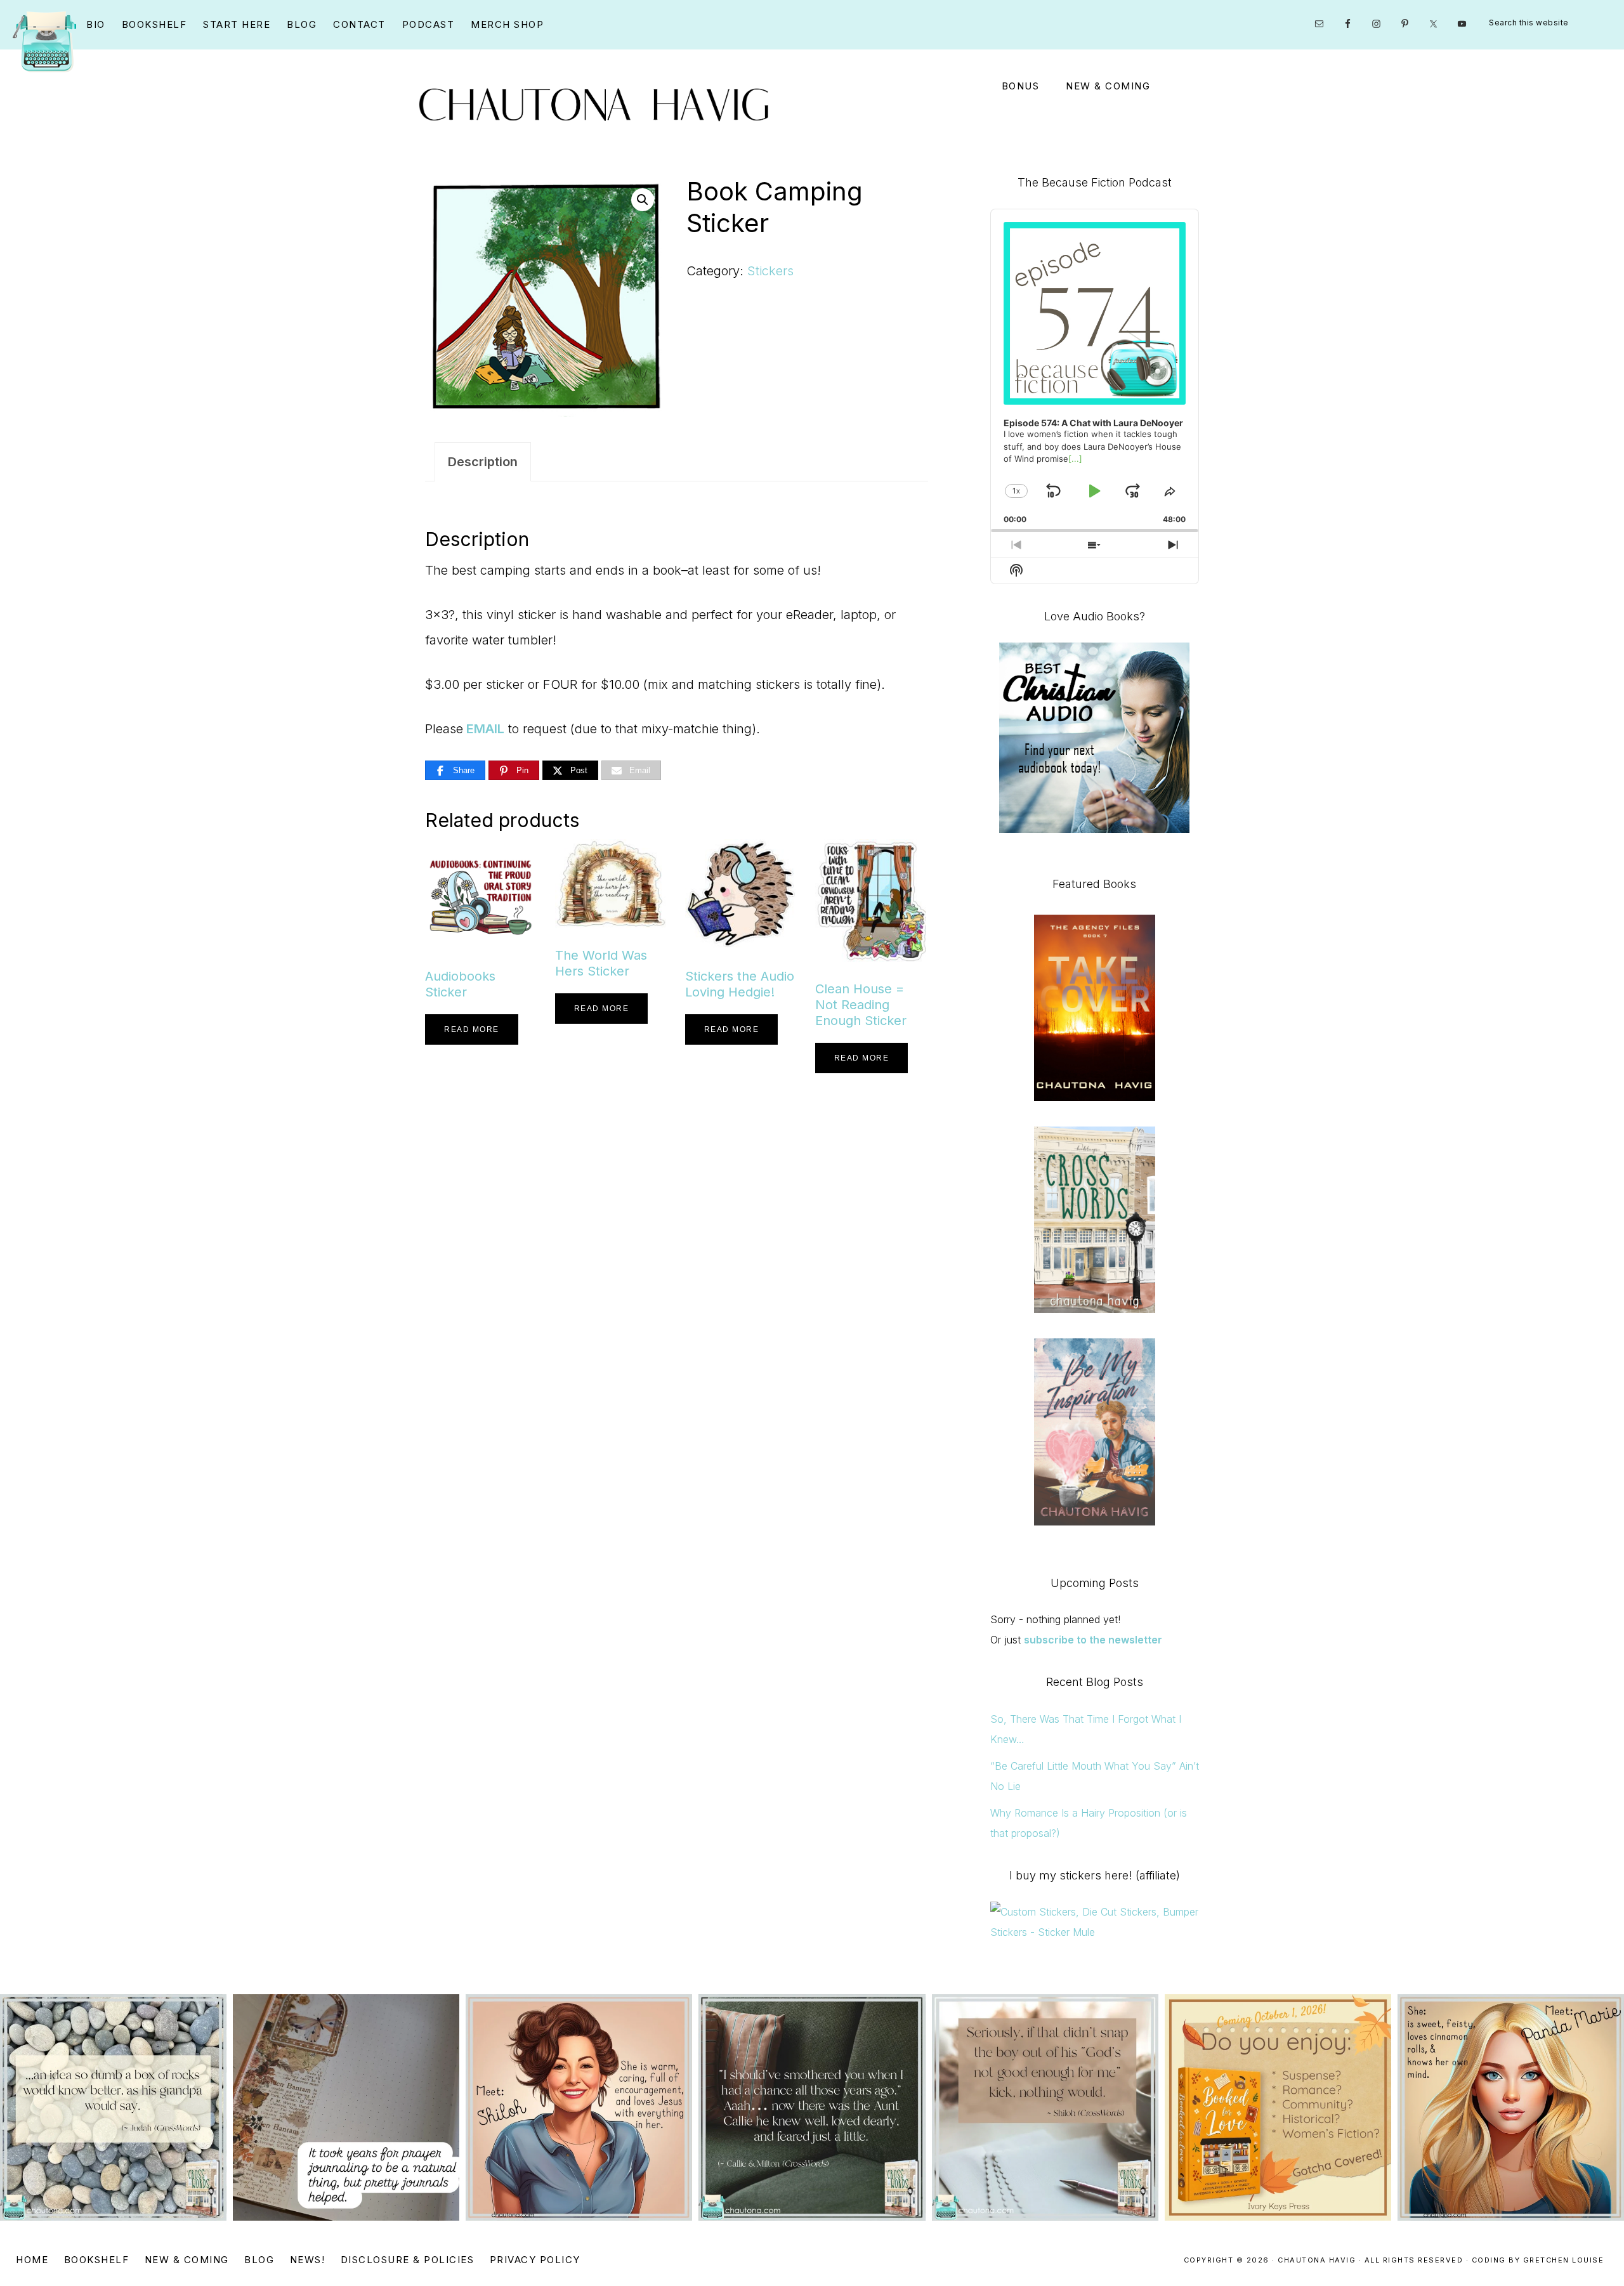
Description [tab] (483, 462)
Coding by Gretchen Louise (1538, 2260)
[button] (643, 200)
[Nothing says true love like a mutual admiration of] (1278, 2107)
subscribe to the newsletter (1093, 1640)
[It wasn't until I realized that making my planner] (346, 2107)
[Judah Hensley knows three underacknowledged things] (113, 2107)
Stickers (770, 271)
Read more (472, 1029)
